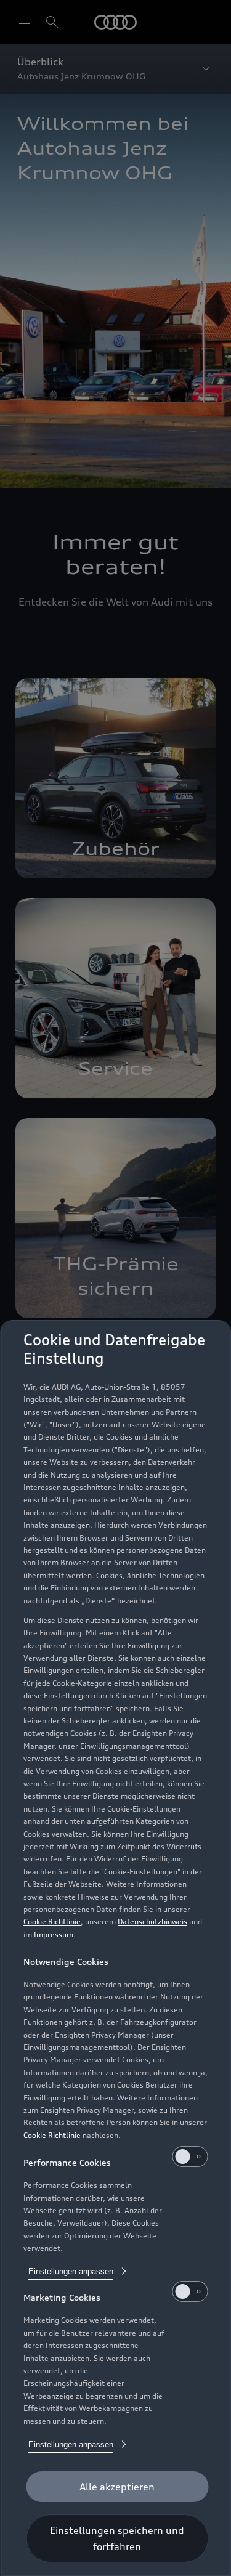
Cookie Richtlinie (52, 1922)
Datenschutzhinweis (152, 1922)
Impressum (54, 1934)
